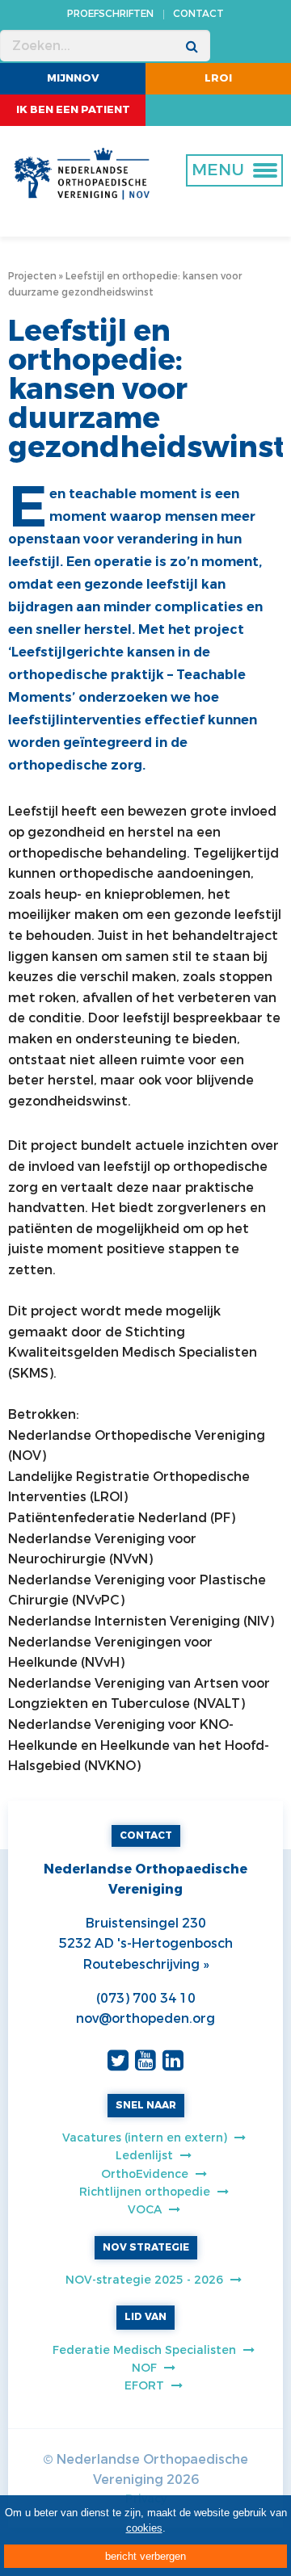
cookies (144, 2528)
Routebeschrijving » (146, 1964)
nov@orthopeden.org (145, 2018)
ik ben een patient (73, 109)
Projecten (32, 276)
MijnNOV (73, 78)
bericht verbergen (145, 2556)
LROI (218, 78)
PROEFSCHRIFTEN (110, 14)
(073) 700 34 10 (146, 1998)
